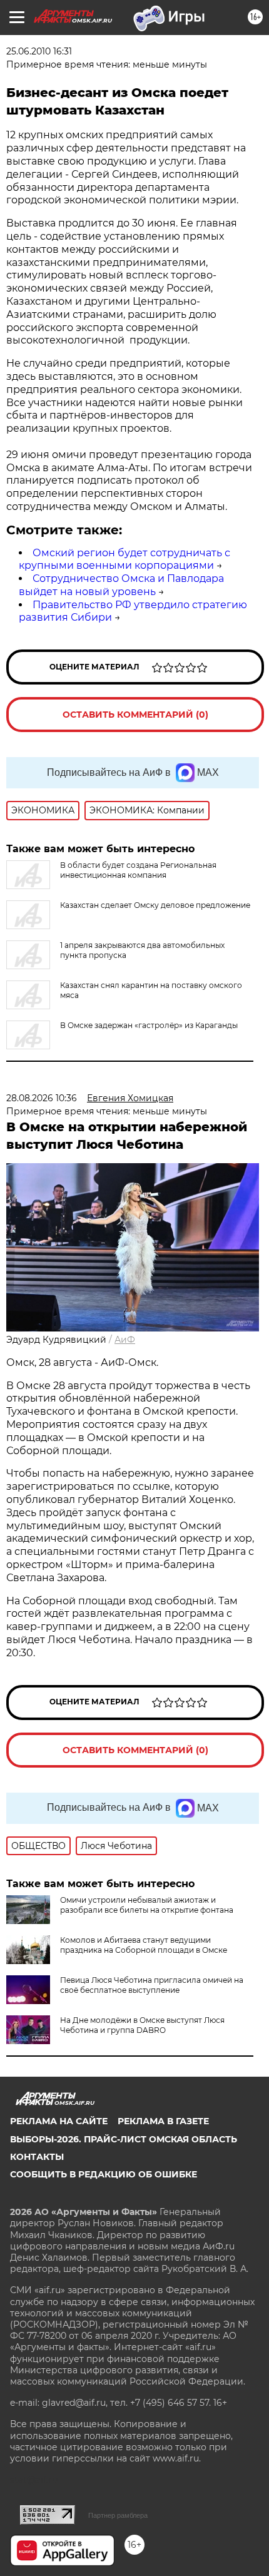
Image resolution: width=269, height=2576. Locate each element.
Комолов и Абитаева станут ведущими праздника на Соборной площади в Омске (144, 1945)
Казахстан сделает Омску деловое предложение (155, 905)
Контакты (37, 2157)
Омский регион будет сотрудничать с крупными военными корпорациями (124, 559)
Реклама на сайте (59, 2121)
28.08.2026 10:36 (42, 1098)
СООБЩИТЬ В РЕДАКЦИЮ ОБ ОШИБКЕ (104, 2174)
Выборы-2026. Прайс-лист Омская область (124, 2139)
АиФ (125, 1340)
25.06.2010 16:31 (39, 51)
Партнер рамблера (118, 2515)
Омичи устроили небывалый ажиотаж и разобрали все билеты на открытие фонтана (147, 1905)
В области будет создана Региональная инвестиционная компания (138, 870)
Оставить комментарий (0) (135, 715)
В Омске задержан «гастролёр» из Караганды (149, 1025)
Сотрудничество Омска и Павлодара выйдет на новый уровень (121, 585)
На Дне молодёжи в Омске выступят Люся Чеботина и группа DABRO (142, 2025)
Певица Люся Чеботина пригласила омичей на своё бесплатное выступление (152, 1985)
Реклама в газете (163, 2121)
